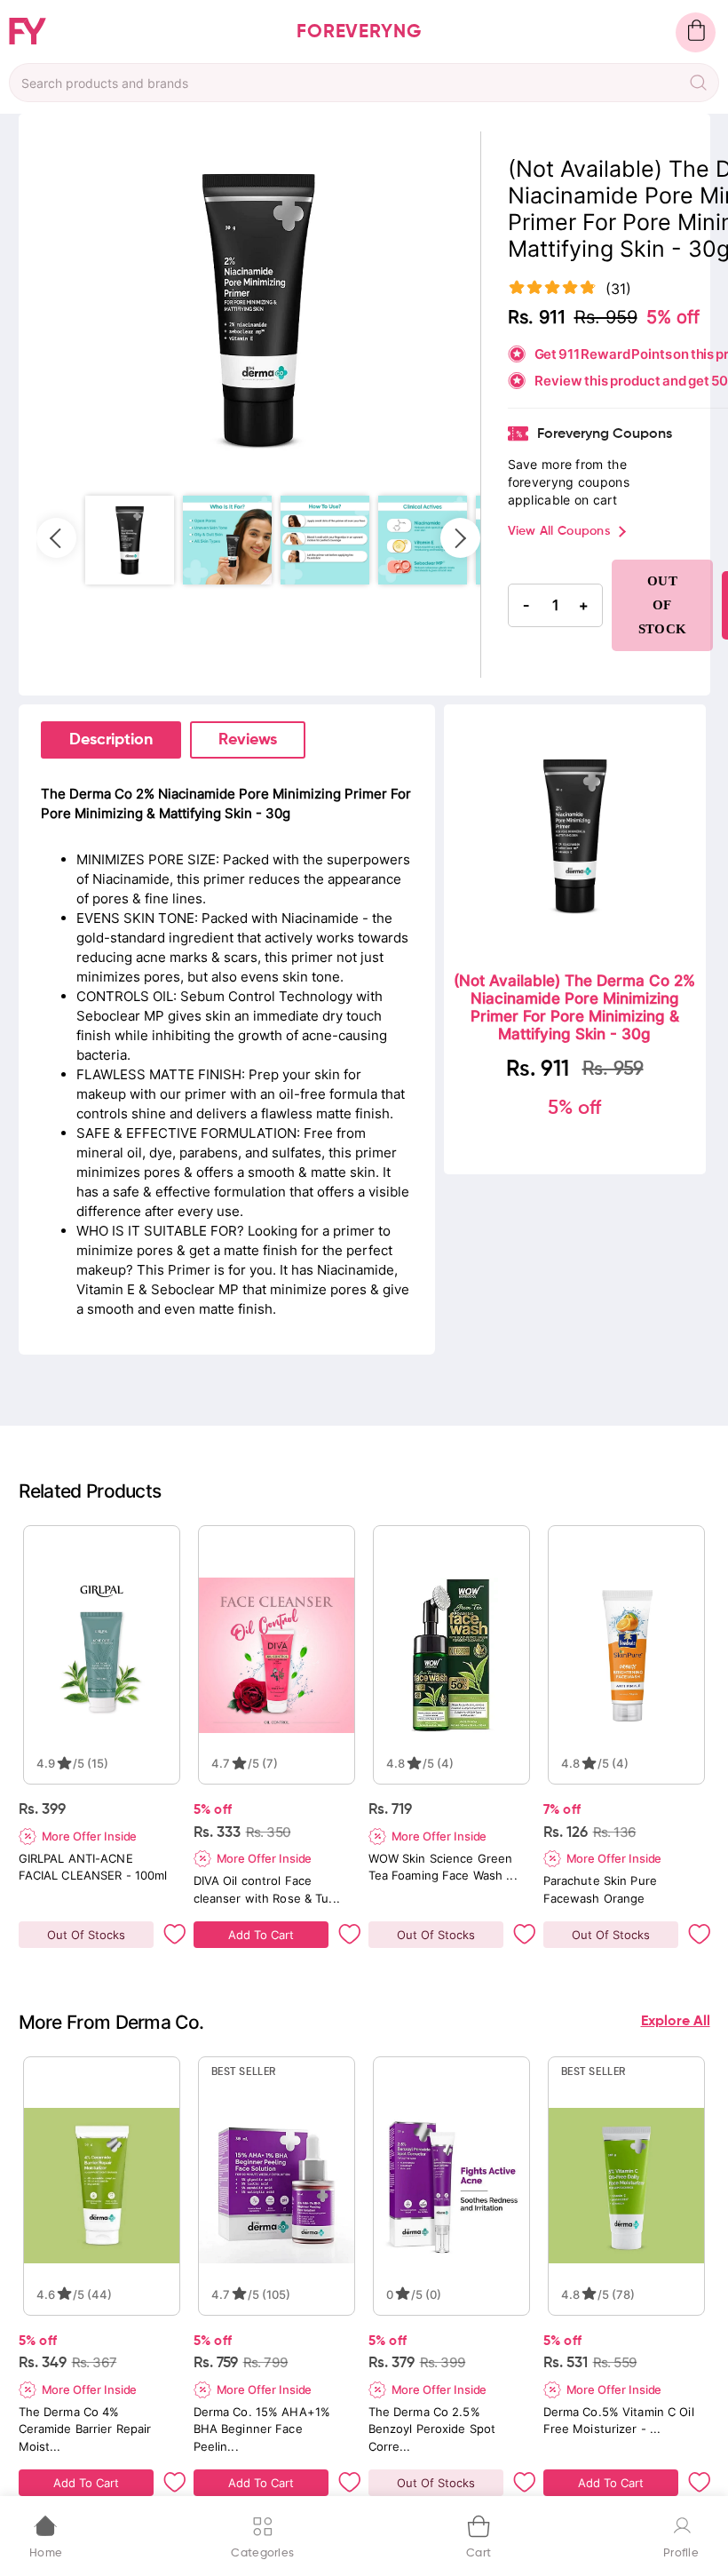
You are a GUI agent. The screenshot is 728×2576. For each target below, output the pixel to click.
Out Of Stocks (86, 1935)
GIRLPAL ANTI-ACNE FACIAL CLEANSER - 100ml (93, 1867)
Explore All (676, 2022)
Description (111, 740)
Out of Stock (663, 605)
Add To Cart (261, 1935)
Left (56, 538)
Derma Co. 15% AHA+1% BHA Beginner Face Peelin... (262, 2429)
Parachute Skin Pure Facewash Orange (600, 1889)
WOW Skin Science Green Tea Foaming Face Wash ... (443, 1867)
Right (460, 538)
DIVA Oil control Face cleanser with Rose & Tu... (267, 1889)
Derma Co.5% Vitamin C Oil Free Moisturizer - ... (619, 2420)
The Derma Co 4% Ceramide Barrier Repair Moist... (85, 2429)
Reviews (248, 740)
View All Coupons (559, 531)
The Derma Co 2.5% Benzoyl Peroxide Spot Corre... (432, 2429)
